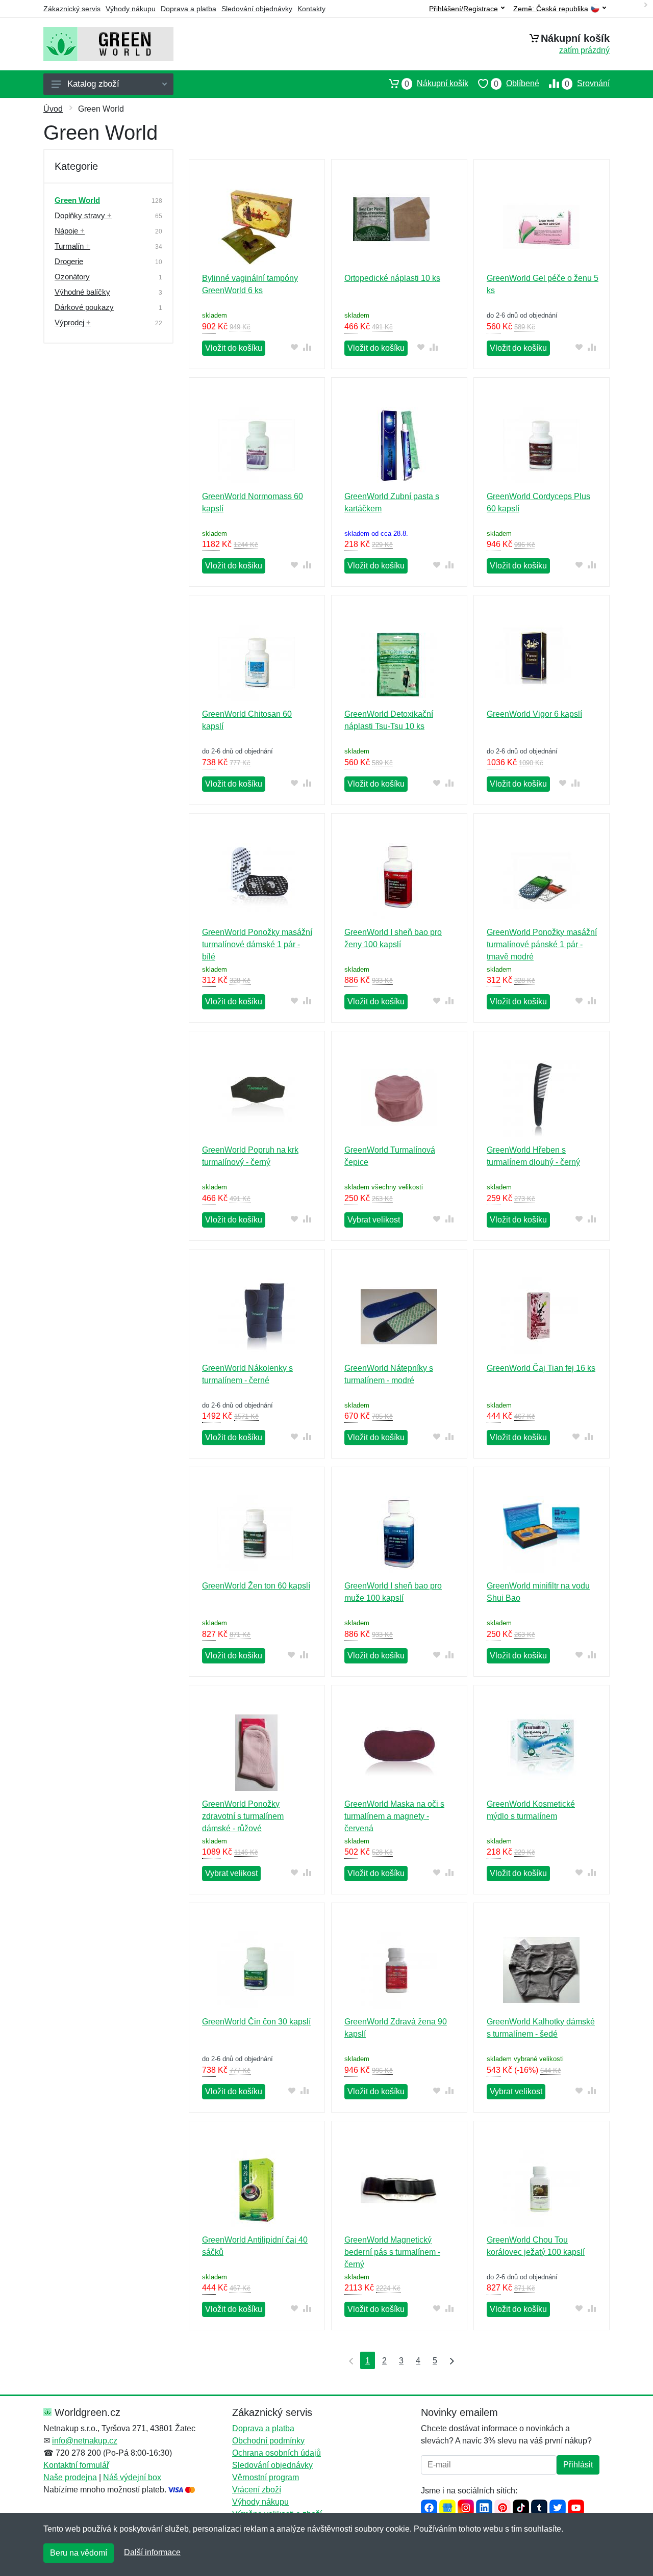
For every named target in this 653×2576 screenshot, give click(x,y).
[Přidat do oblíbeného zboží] (295, 347)
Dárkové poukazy (84, 307)
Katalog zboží (93, 84)
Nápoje (70, 231)
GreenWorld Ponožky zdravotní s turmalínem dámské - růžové (243, 1816)
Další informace (152, 2552)
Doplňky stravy (83, 215)
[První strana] (349, 2360)
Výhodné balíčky (82, 292)
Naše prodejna (70, 2477)
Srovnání (587, 84)
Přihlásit (578, 2465)
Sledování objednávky (257, 9)
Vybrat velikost (374, 1220)
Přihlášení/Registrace (463, 9)
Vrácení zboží (257, 2490)
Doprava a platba (189, 9)
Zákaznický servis (72, 9)
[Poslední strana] (449, 2360)
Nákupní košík (436, 84)
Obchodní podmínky (268, 2441)
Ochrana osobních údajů (277, 2453)
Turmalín (72, 246)
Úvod (53, 109)
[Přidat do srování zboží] (307, 347)
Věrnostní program (266, 2477)
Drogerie (69, 261)
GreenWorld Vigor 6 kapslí (534, 714)
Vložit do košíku (234, 348)
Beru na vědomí (79, 2553)
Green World (77, 200)
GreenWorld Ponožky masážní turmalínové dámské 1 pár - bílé (257, 944)
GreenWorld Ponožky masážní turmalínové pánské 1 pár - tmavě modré (542, 944)
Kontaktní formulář (76, 2465)
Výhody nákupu (131, 9)
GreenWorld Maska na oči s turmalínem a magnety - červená (394, 1816)
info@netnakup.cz (85, 2441)
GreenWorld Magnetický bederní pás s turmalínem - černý (392, 2252)
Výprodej (73, 322)
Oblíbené (517, 84)
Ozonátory (72, 277)
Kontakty (311, 9)
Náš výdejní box (132, 2477)
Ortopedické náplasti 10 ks (392, 278)
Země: (551, 9)
